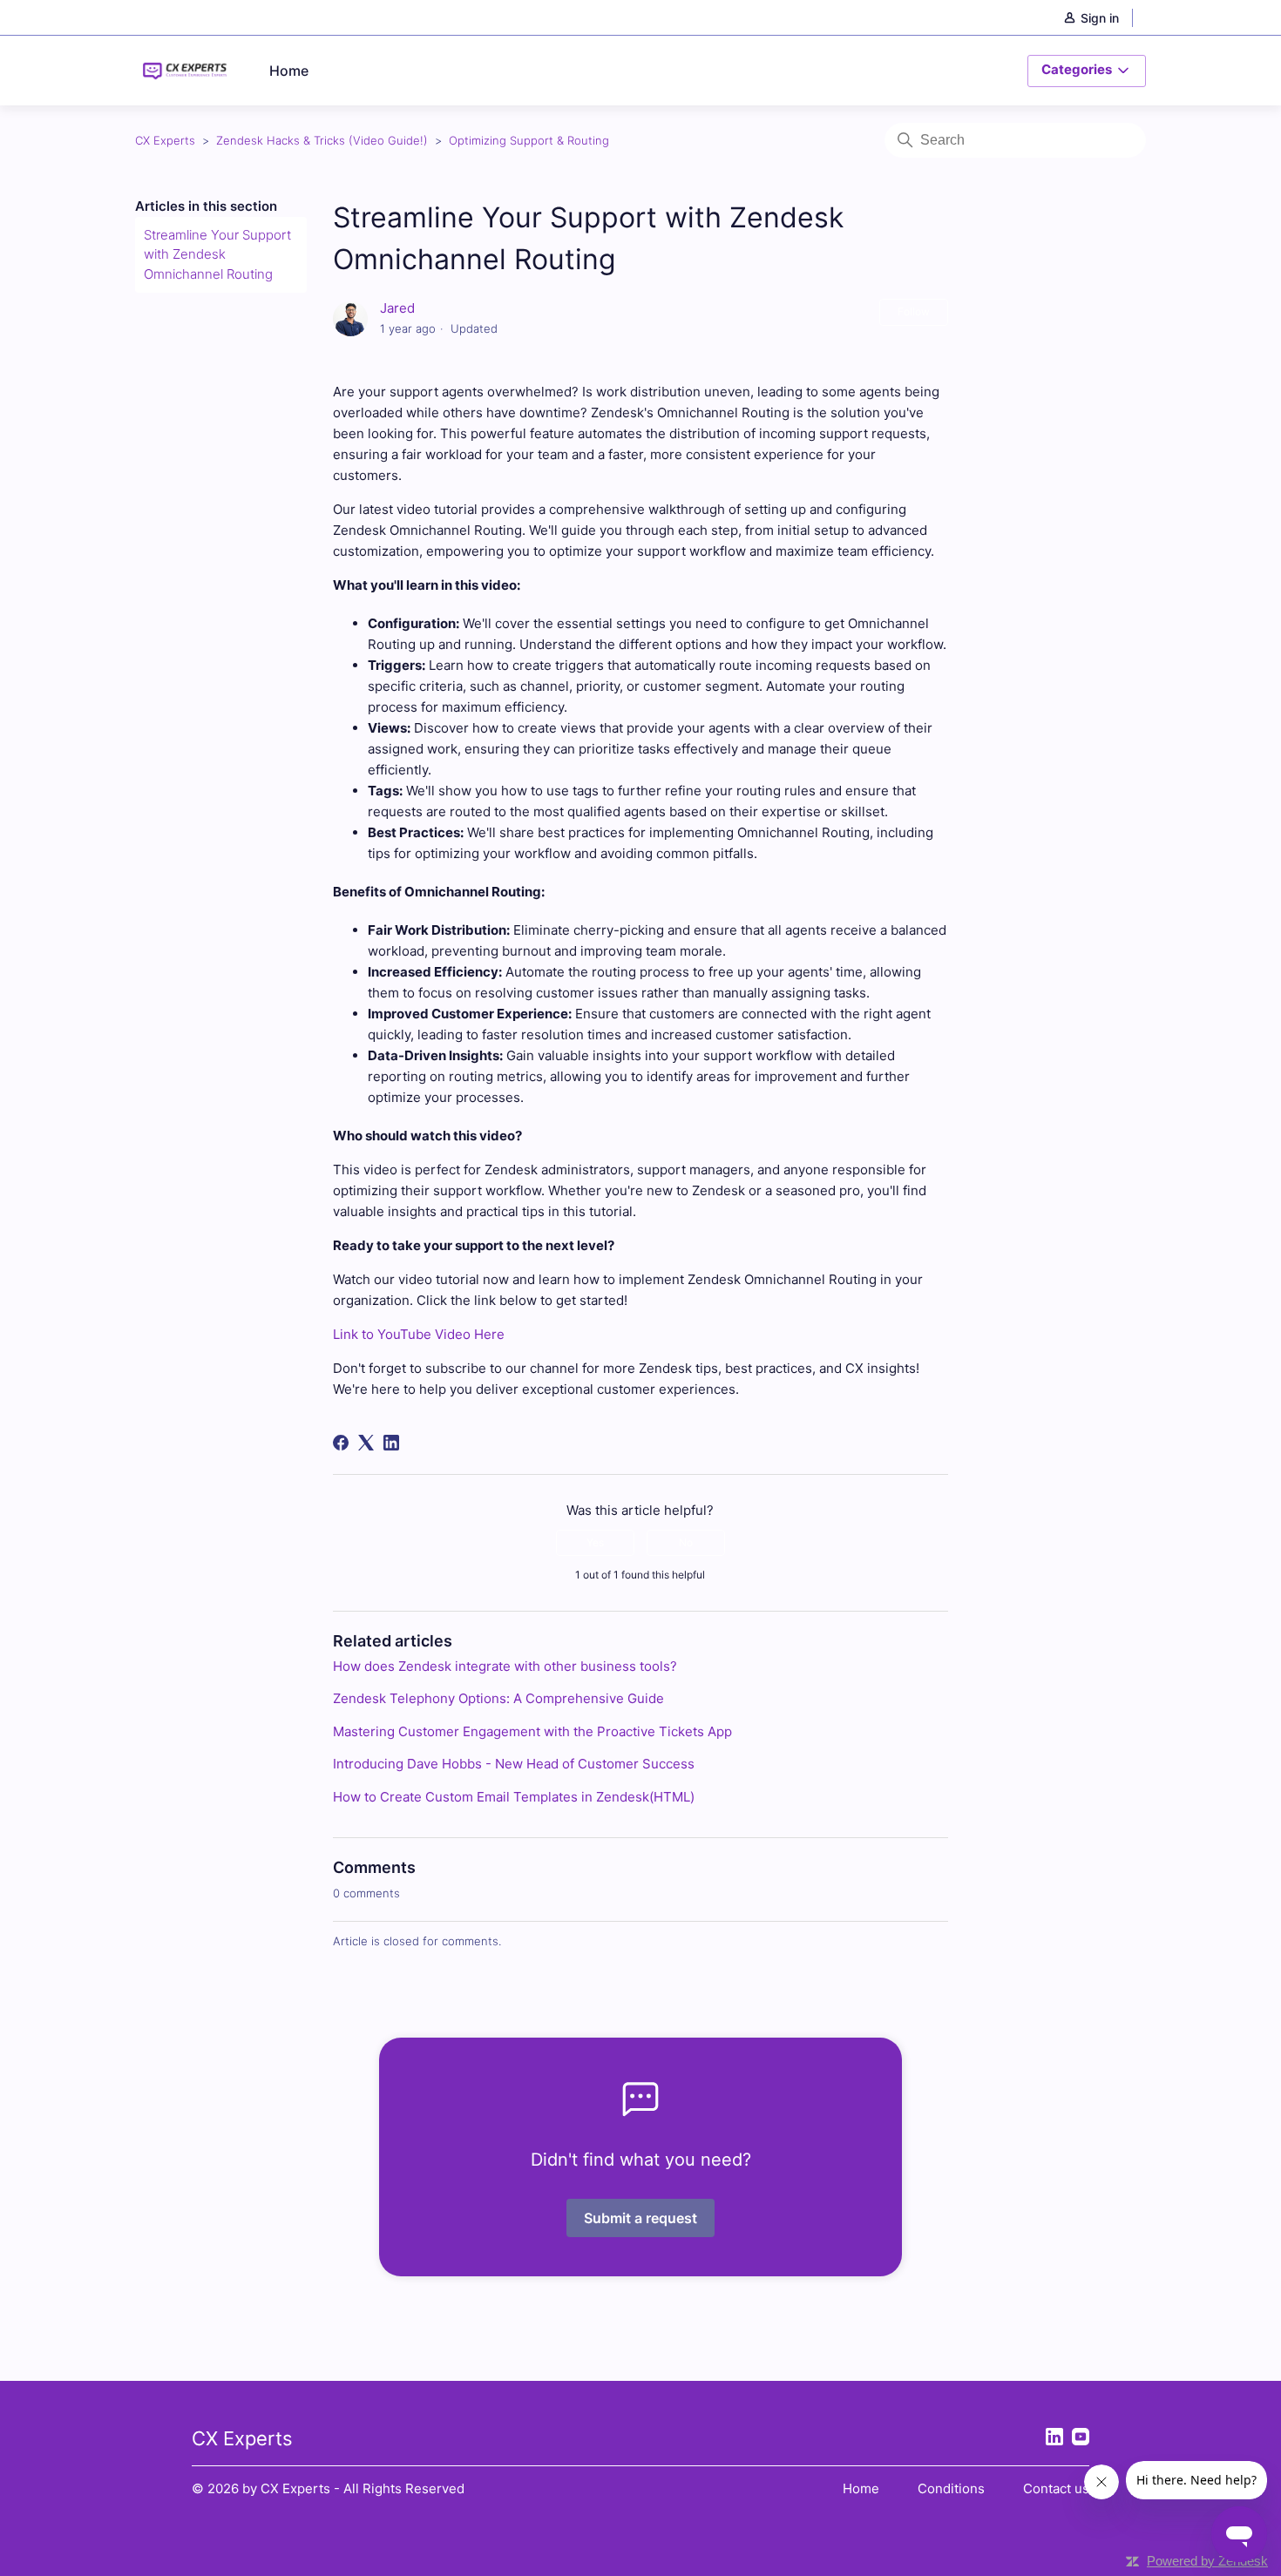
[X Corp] (366, 1443)
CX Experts (165, 140)
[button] (1100, 18)
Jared (397, 308)
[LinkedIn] (391, 1443)
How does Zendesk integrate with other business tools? (505, 1666)
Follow (914, 311)
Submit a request (640, 2218)
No (686, 1542)
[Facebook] (341, 1443)
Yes (595, 1542)
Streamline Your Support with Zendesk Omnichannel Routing (217, 254)
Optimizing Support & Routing (529, 140)
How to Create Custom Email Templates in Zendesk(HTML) (514, 1797)
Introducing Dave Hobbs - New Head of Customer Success (514, 1764)
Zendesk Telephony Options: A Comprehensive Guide (498, 1698)
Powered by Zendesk (1207, 2561)
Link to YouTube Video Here (419, 1334)
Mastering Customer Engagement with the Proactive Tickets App (532, 1731)
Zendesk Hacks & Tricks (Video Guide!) (322, 140)
